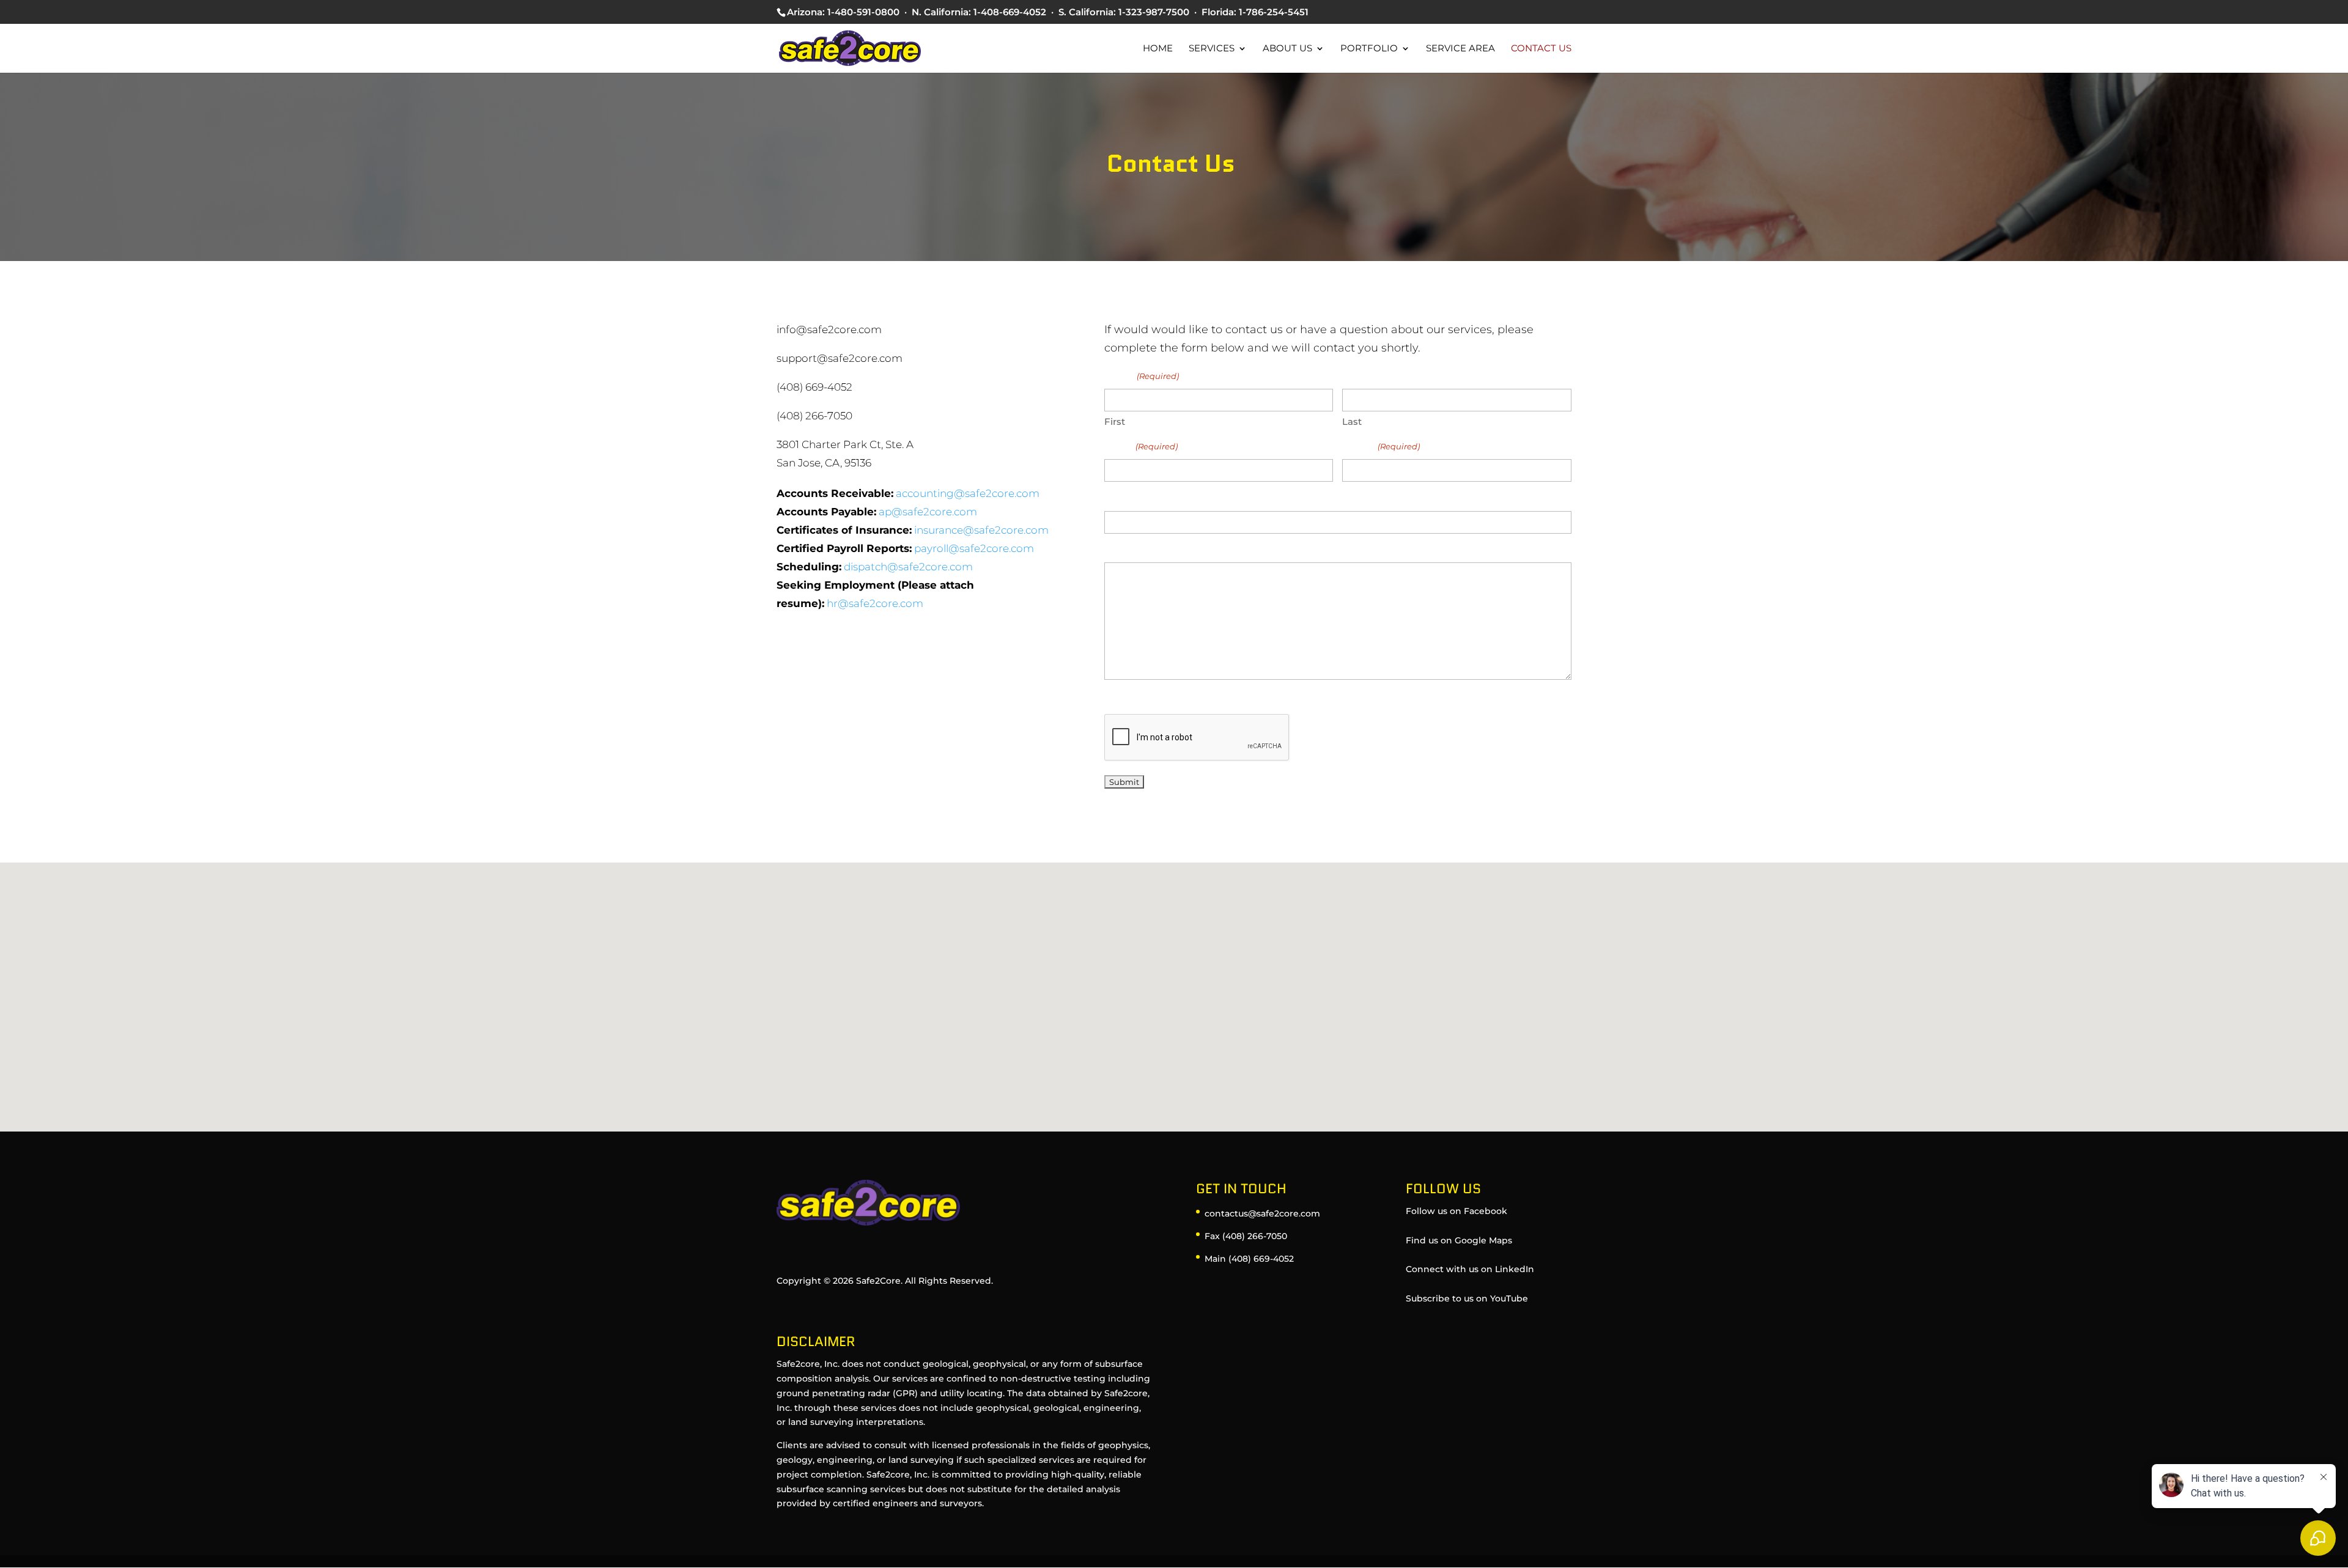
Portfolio (1369, 49)
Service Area (1460, 49)
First (1115, 421)
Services (1212, 49)
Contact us (1541, 49)
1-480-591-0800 (863, 12)
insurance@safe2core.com (981, 530)
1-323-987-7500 (1154, 12)
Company (1129, 499)
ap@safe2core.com (928, 512)
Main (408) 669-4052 (1249, 1259)
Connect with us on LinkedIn (1470, 1269)
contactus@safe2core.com (1262, 1213)
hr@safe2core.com (875, 603)
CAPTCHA (1129, 701)
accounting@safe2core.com (968, 493)
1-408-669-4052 (1010, 12)
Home (1158, 49)
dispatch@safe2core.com (908, 567)
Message (1127, 550)
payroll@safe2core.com (974, 548)
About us (1287, 49)
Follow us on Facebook (1456, 1211)
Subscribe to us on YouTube (1467, 1298)
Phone (1381, 446)
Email (1141, 446)
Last (1352, 421)
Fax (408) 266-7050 (1246, 1236)
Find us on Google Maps (1459, 1240)
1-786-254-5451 (1274, 12)
